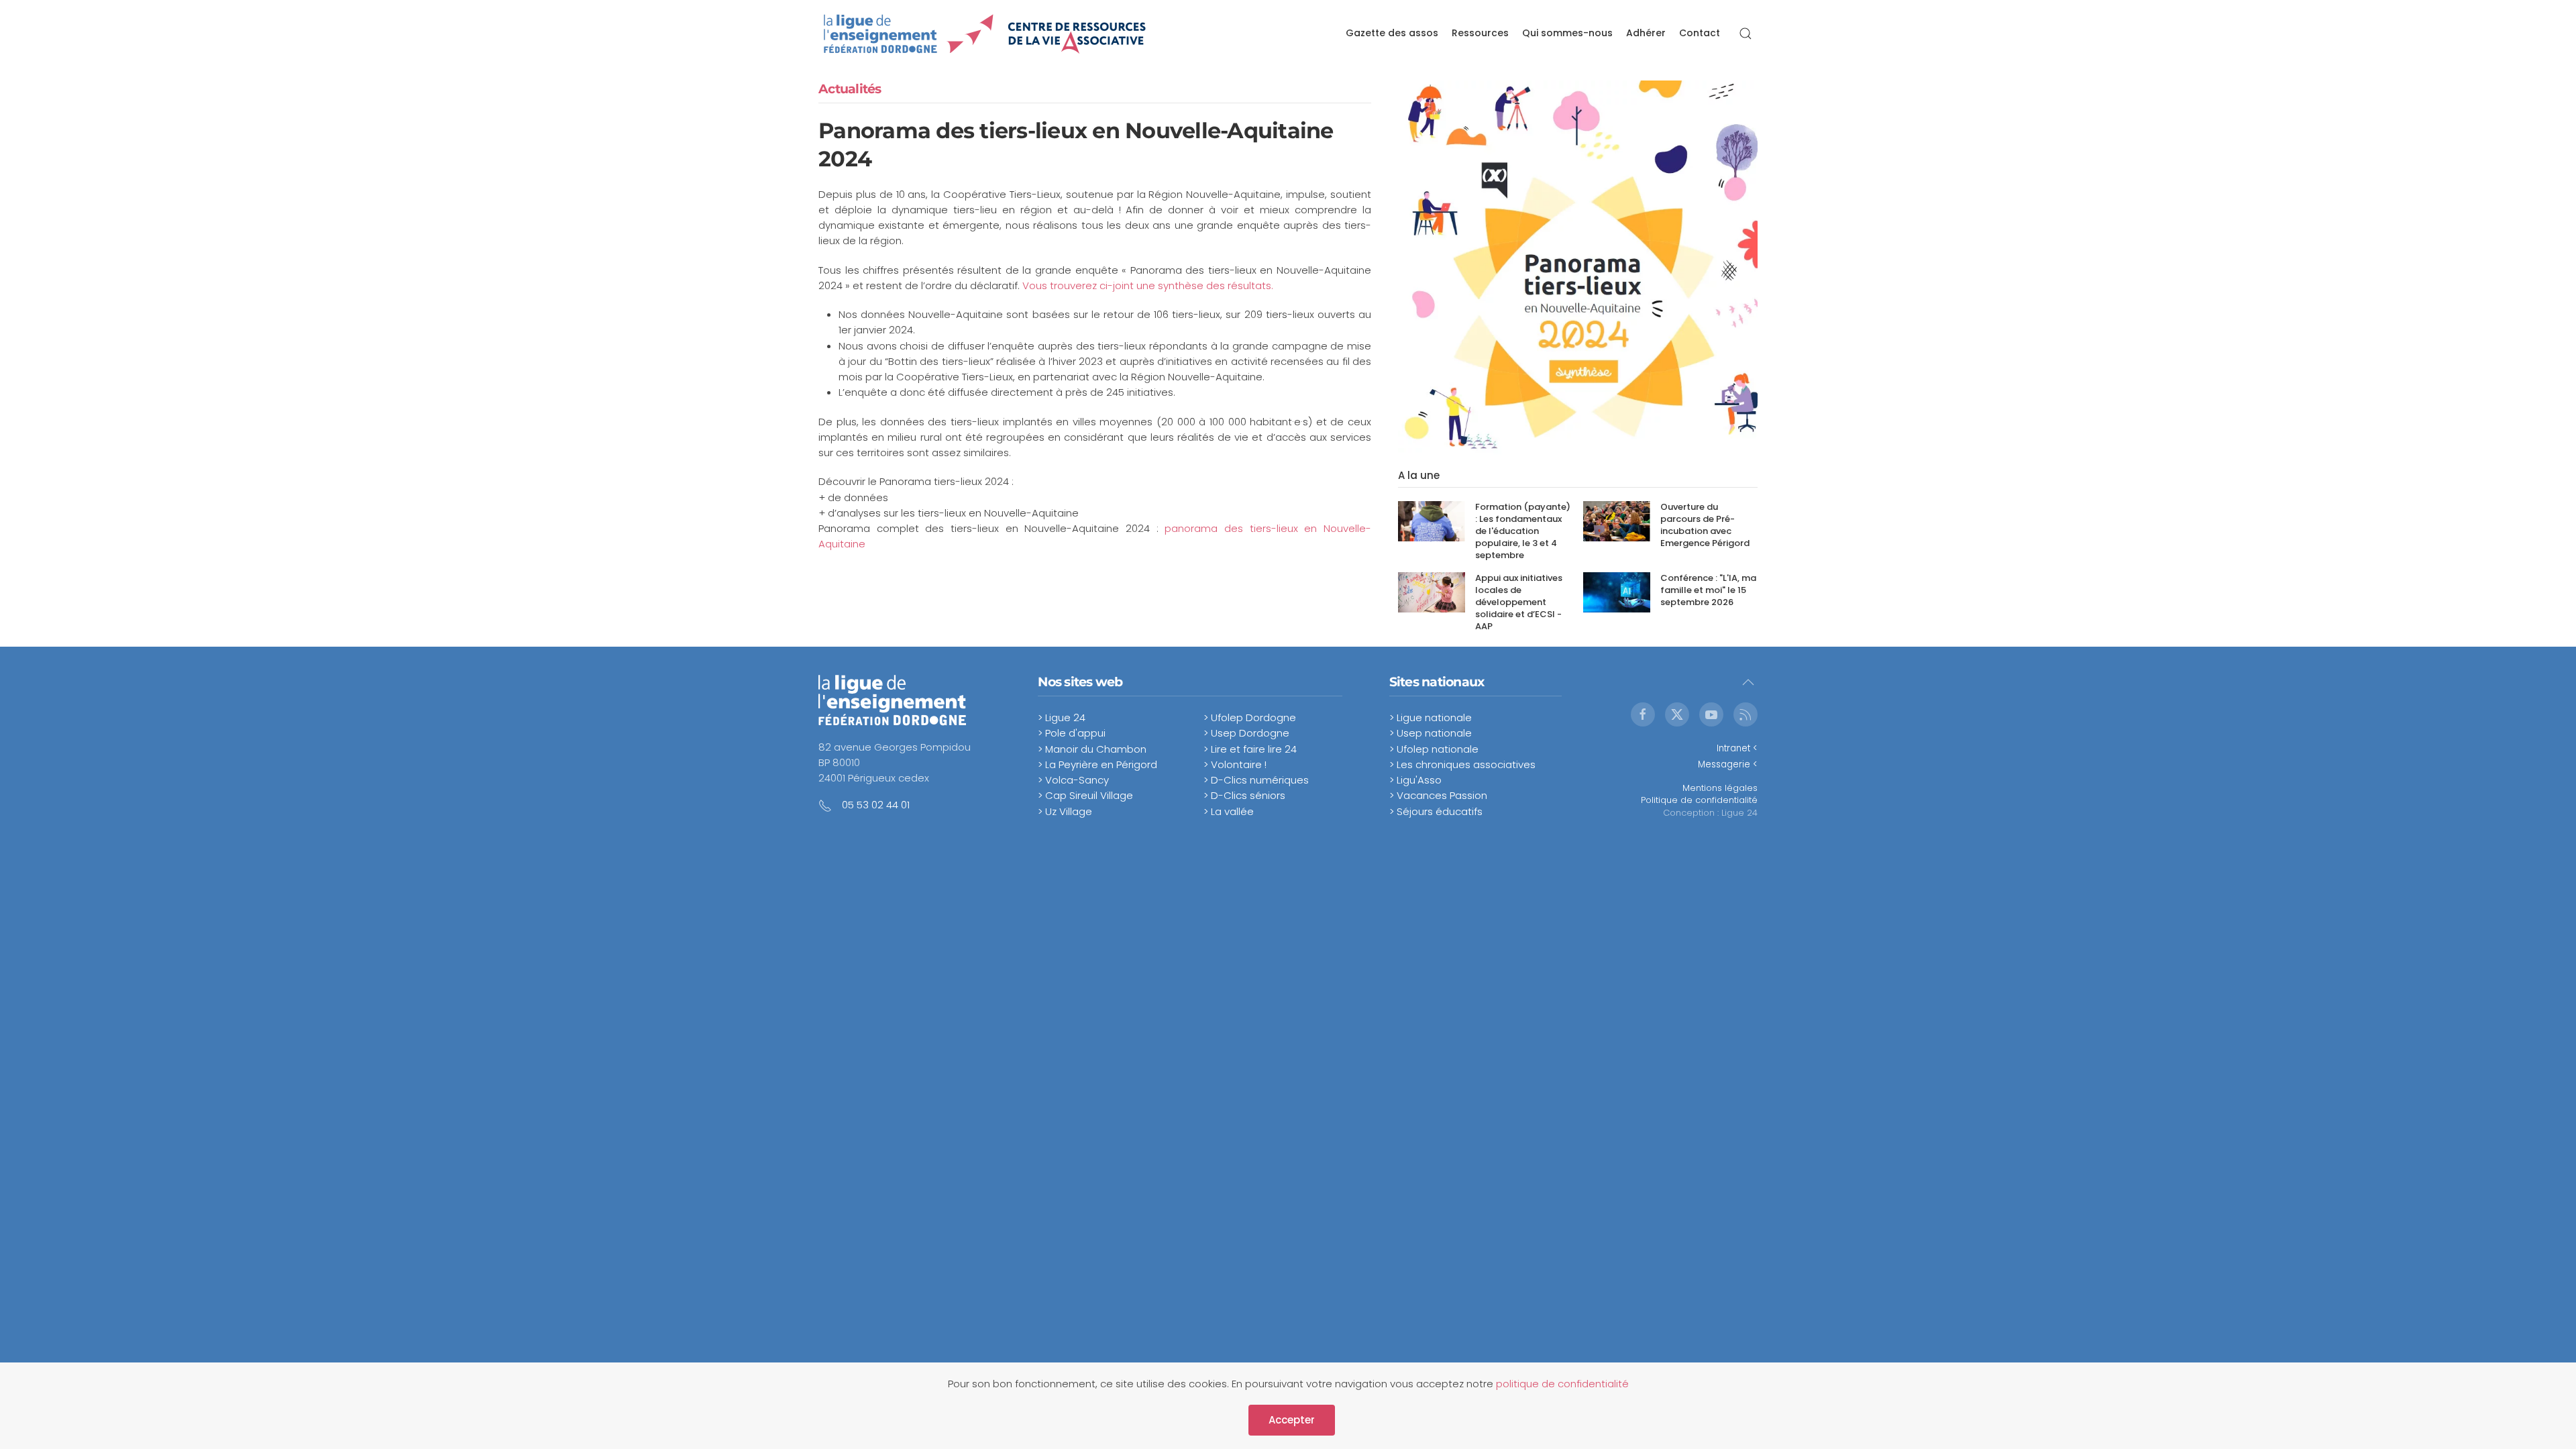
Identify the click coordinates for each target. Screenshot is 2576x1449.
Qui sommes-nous (1567, 33)
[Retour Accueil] (985, 34)
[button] (1746, 34)
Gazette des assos (1392, 33)
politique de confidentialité (1562, 1384)
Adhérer (1646, 33)
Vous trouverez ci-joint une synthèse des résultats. (1148, 285)
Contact (1700, 33)
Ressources (1480, 33)
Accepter (1292, 1420)
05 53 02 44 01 (876, 805)
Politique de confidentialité (1699, 800)
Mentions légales (1720, 788)
